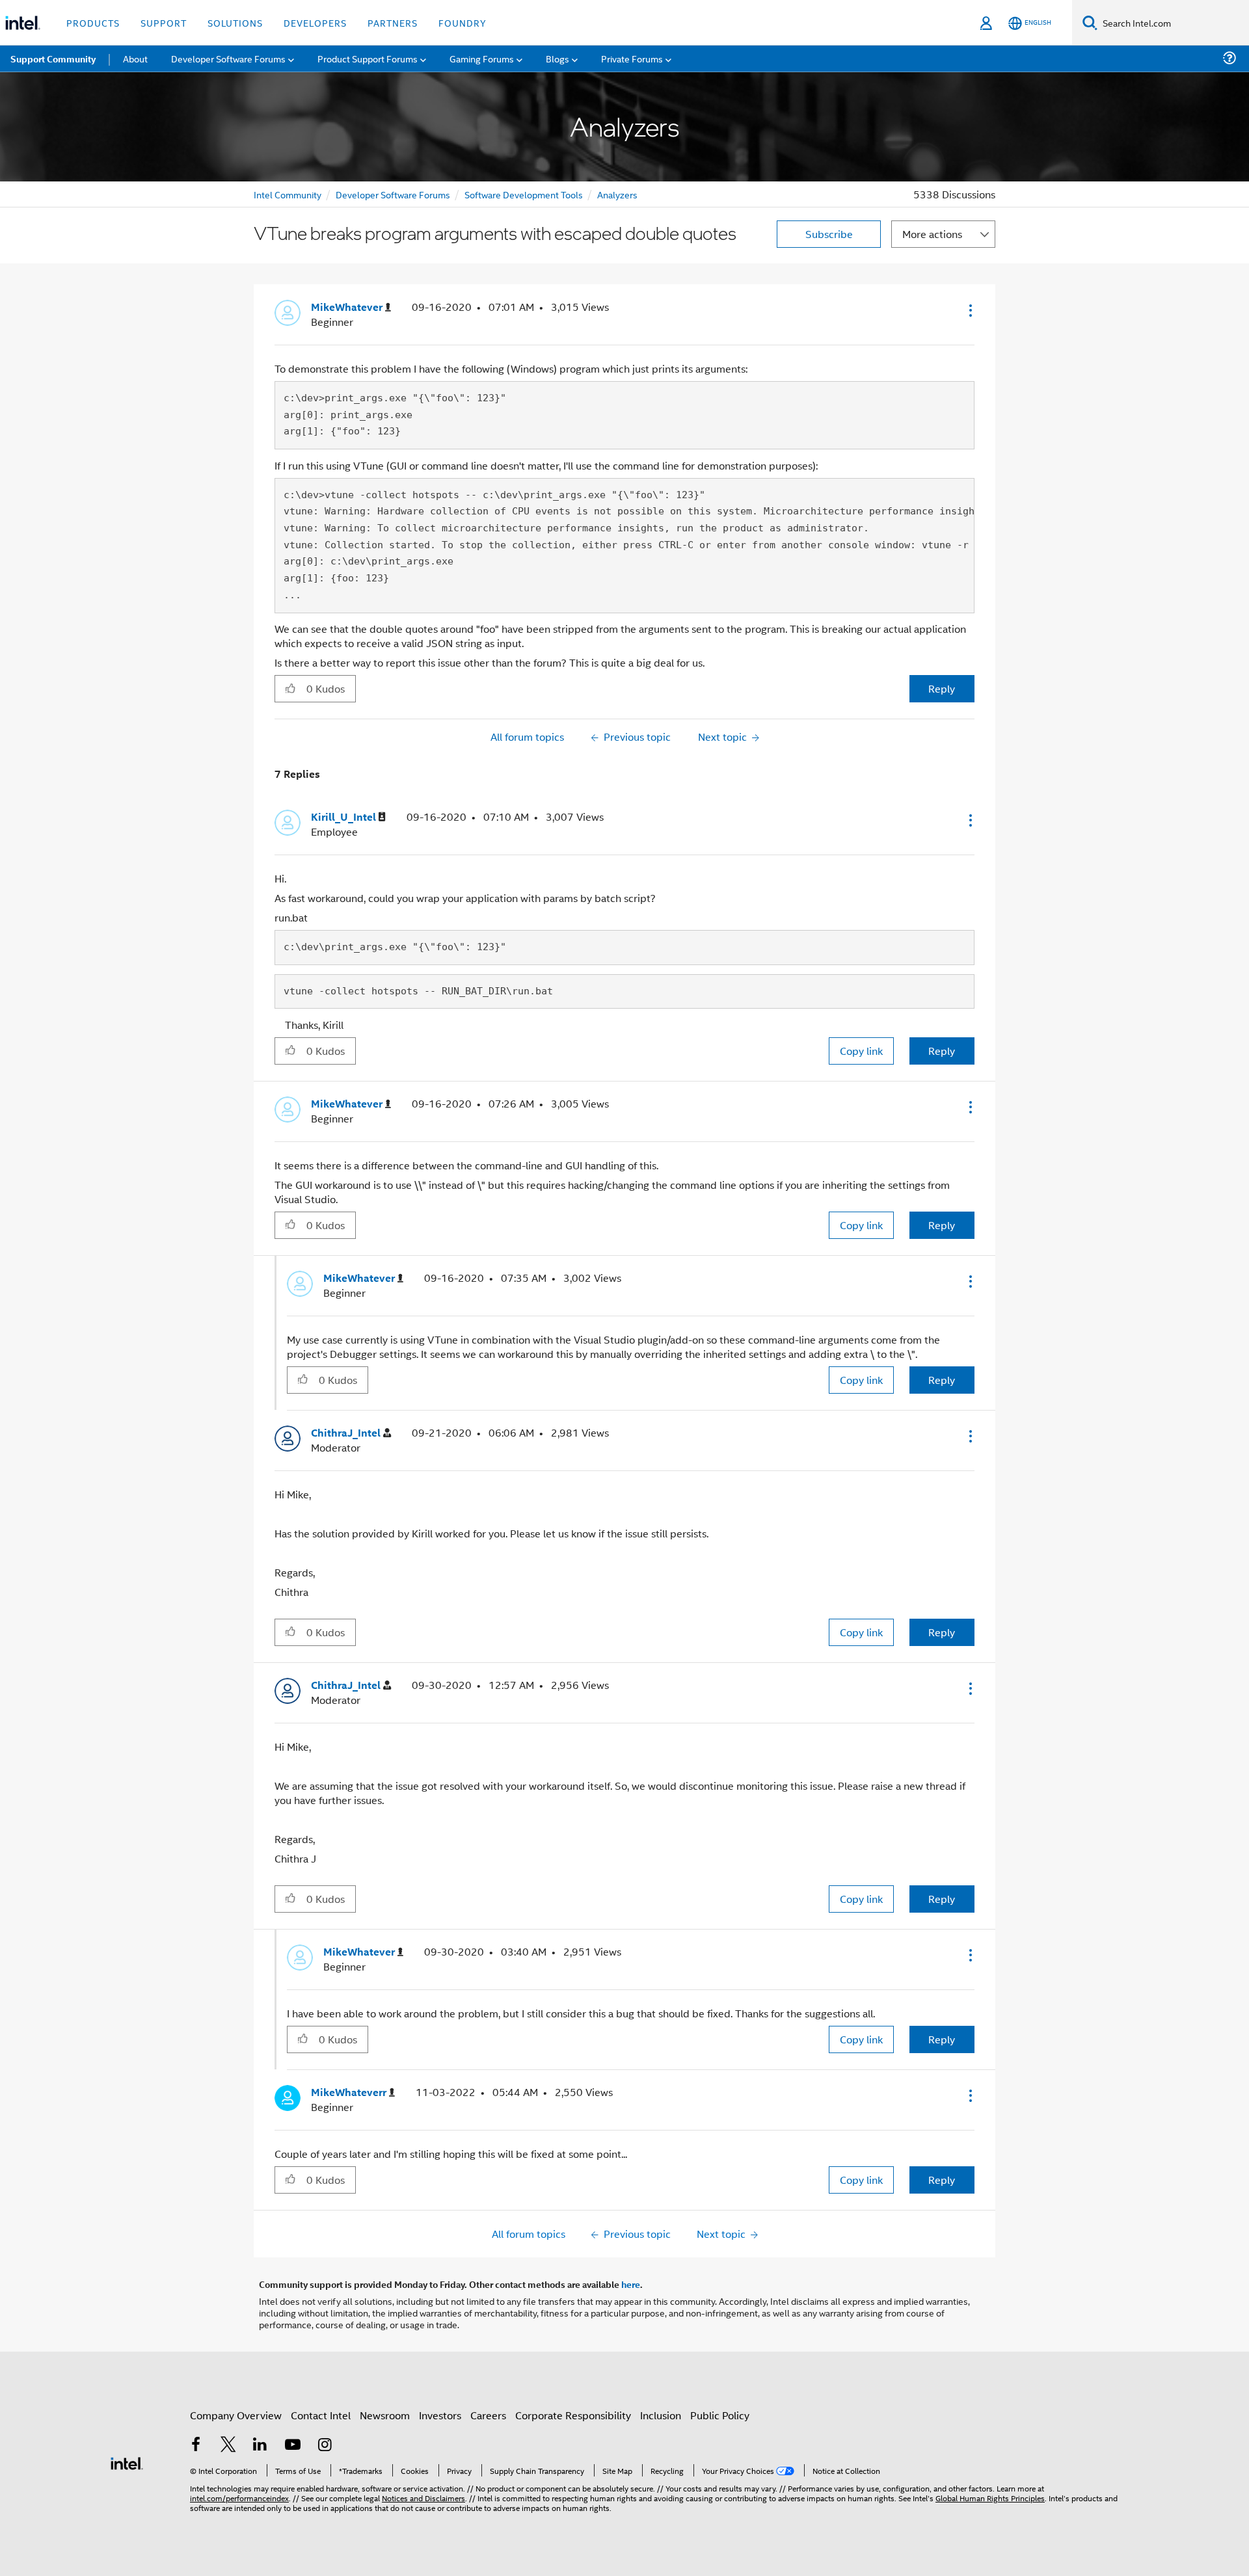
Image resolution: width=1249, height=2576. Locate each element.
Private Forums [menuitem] (632, 58)
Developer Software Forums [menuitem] (228, 58)
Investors (440, 2415)
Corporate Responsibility (573, 2415)
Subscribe (829, 234)
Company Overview (236, 2415)
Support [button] (164, 22)
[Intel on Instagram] (325, 2446)
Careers (488, 2415)
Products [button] (93, 22)
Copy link (861, 1051)
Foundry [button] (463, 22)
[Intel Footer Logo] (127, 2462)
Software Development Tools (524, 194)
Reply (942, 688)
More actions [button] (932, 234)
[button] (969, 310)
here (631, 2284)
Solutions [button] (235, 22)
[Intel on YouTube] (293, 2446)
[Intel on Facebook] (196, 2446)
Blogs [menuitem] (557, 58)
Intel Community (288, 194)
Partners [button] (393, 22)
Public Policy (720, 2415)
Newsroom (385, 2415)
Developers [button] (315, 22)
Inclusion (661, 2415)
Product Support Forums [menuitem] (368, 58)
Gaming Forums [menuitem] (482, 58)
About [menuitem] (135, 58)
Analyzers (617, 194)
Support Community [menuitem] (53, 59)
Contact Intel (321, 2415)
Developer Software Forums (393, 194)
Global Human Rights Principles (990, 2498)
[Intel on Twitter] (228, 2446)
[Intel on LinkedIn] (260, 2446)
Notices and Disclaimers (423, 2498)
